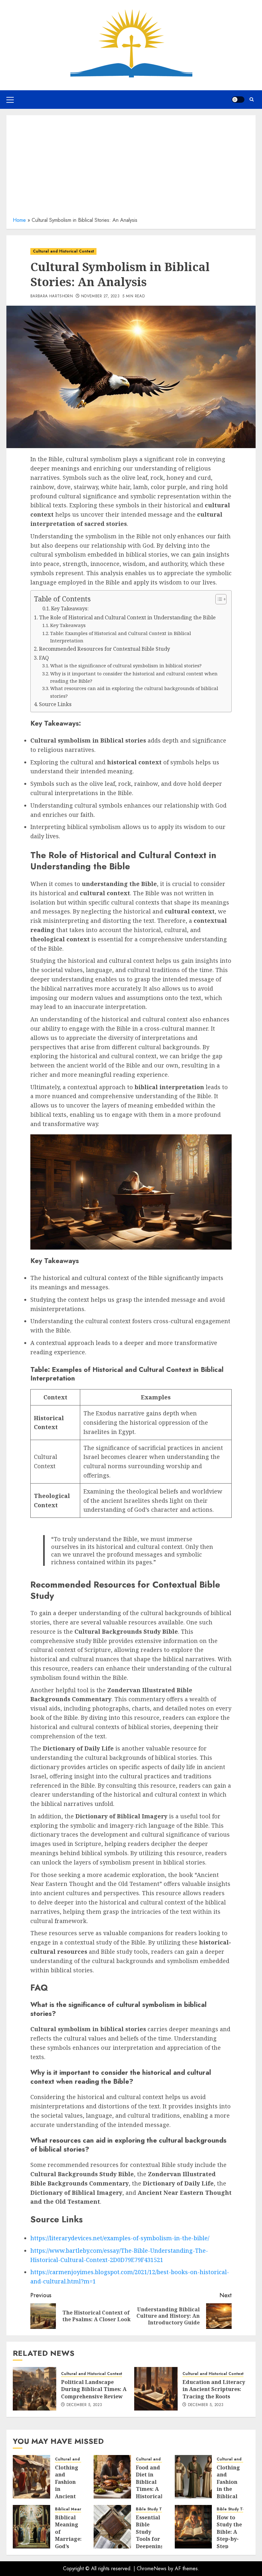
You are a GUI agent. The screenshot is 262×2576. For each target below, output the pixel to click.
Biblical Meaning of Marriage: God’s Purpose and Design (68, 2543)
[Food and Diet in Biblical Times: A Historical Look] (112, 2477)
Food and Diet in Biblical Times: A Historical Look (149, 2485)
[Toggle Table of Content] (218, 599)
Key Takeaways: (70, 609)
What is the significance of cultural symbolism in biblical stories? (126, 665)
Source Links (55, 704)
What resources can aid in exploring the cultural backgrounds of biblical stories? (134, 692)
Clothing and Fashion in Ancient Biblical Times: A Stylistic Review (67, 2496)
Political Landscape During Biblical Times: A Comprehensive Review (94, 2389)
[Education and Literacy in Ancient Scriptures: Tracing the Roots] (156, 2389)
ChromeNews (152, 2568)
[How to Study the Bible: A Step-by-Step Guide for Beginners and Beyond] (193, 2527)
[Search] (252, 99)
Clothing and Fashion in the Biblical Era (228, 2485)
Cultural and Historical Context (63, 251)
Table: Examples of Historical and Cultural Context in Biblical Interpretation (121, 637)
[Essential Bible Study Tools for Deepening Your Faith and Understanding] (112, 2527)
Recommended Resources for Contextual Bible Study (104, 649)
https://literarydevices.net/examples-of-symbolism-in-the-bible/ (120, 2238)
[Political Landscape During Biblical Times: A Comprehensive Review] (35, 2389)
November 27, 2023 (100, 296)
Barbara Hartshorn (52, 296)
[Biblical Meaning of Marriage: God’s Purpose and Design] (31, 2527)
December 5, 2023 (84, 2405)
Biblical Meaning (72, 2509)
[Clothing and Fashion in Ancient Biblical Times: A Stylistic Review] (31, 2477)
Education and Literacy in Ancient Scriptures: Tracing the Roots (214, 2389)
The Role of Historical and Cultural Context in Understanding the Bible (127, 617)
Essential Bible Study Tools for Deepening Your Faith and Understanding (156, 2543)
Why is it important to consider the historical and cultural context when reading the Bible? (134, 677)
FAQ (44, 658)
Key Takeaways (68, 625)
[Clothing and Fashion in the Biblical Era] (193, 2477)
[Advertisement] (131, 168)
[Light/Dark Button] (238, 100)
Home (19, 220)
